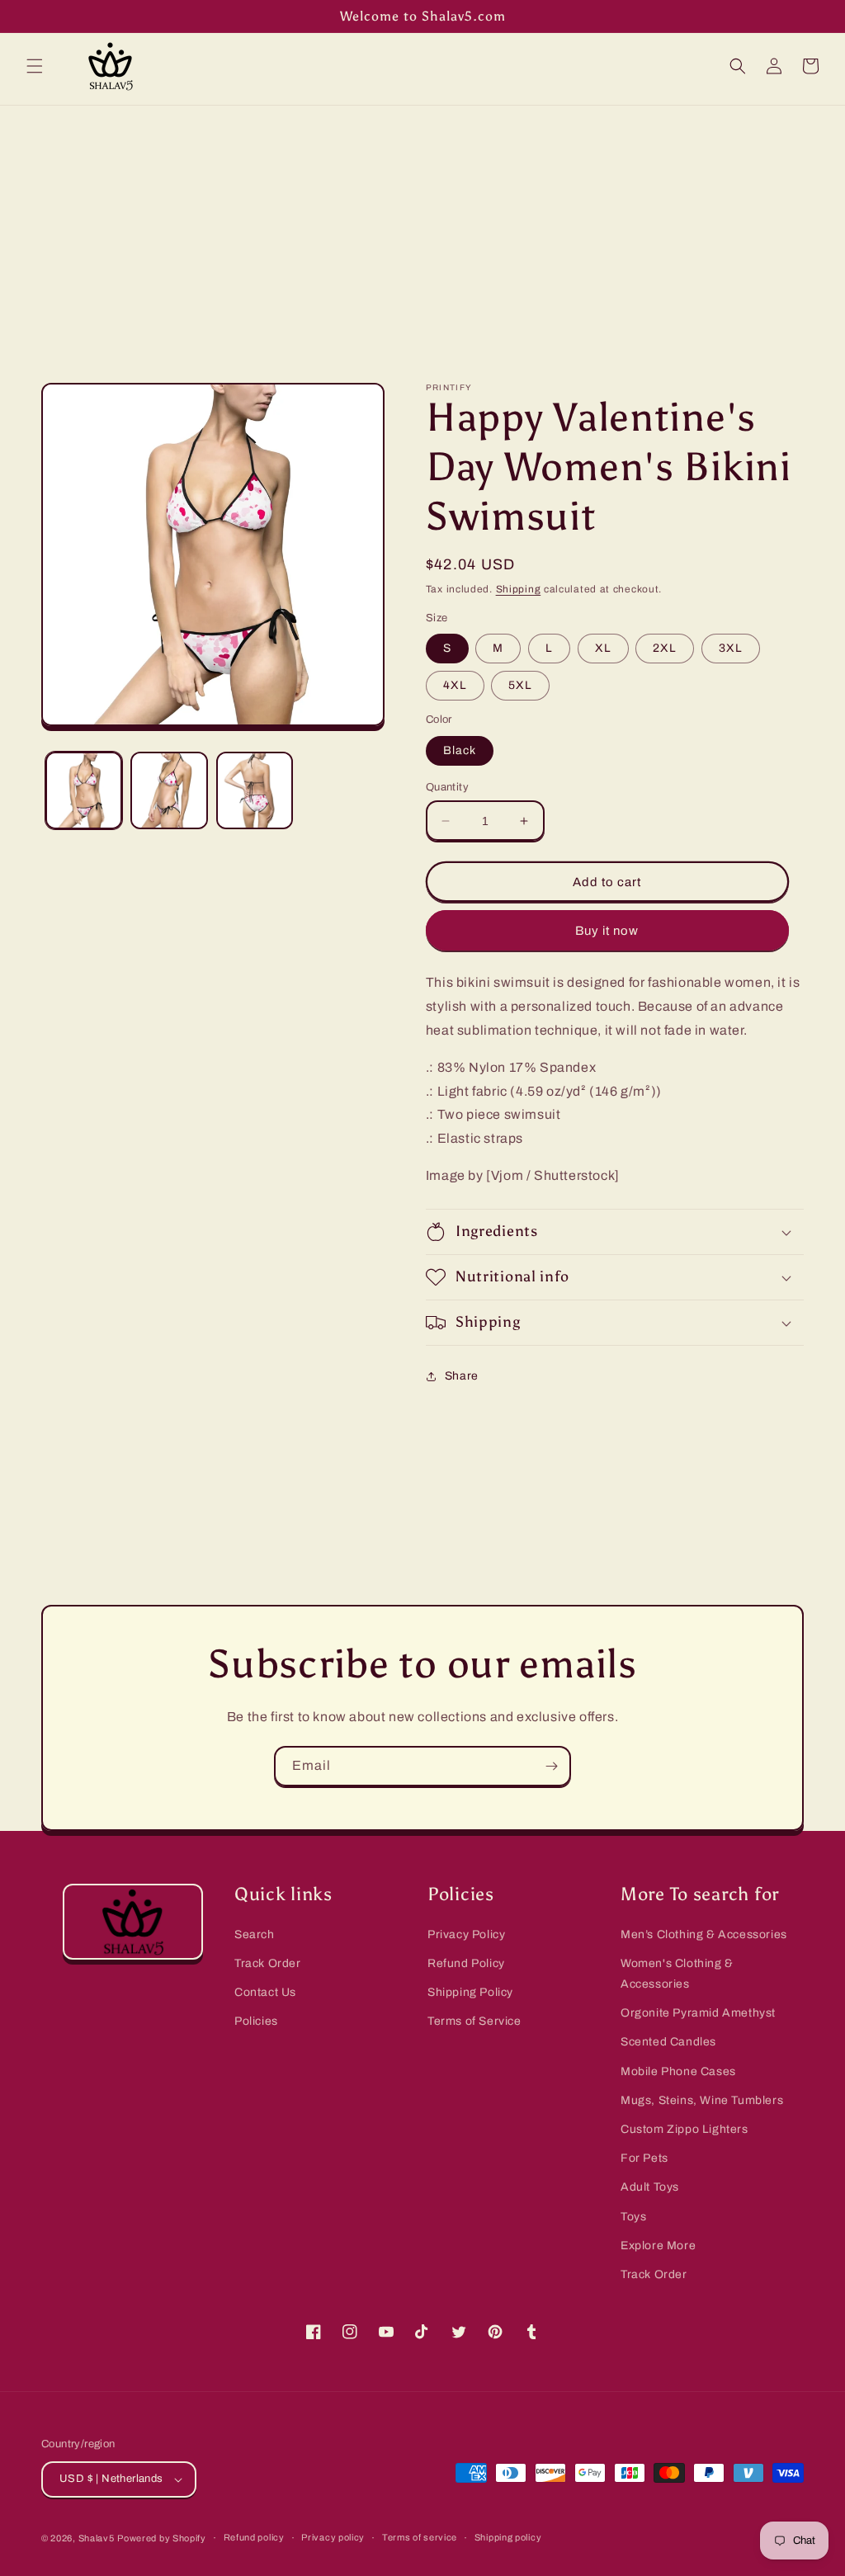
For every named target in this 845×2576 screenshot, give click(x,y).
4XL (455, 685)
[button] (35, 66)
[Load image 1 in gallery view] (84, 790)
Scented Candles (668, 2042)
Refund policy (254, 2537)
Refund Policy (466, 1963)
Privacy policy (333, 2537)
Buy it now (607, 931)
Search (255, 1934)
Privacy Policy (466, 1934)
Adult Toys (650, 2187)
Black (460, 750)
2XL (665, 648)
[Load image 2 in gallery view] (169, 790)
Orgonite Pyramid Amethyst (698, 2013)
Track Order (268, 1963)
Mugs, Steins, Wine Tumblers (702, 2100)
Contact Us (265, 1992)
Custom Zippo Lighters (684, 2129)
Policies (256, 2021)
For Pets (644, 2158)
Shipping (519, 589)
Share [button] (462, 1376)
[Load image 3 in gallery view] (255, 790)
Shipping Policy (470, 1992)
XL (603, 648)
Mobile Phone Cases (678, 2071)
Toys (633, 2217)
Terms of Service (474, 2021)
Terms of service (420, 2537)
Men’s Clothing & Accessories (704, 1934)
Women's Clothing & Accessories (677, 1974)
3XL (731, 648)
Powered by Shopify (162, 2538)
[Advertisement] (422, 229)
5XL (520, 685)
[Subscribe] (551, 1766)
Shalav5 (97, 2538)
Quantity (447, 787)
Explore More (658, 2246)
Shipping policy (508, 2537)
